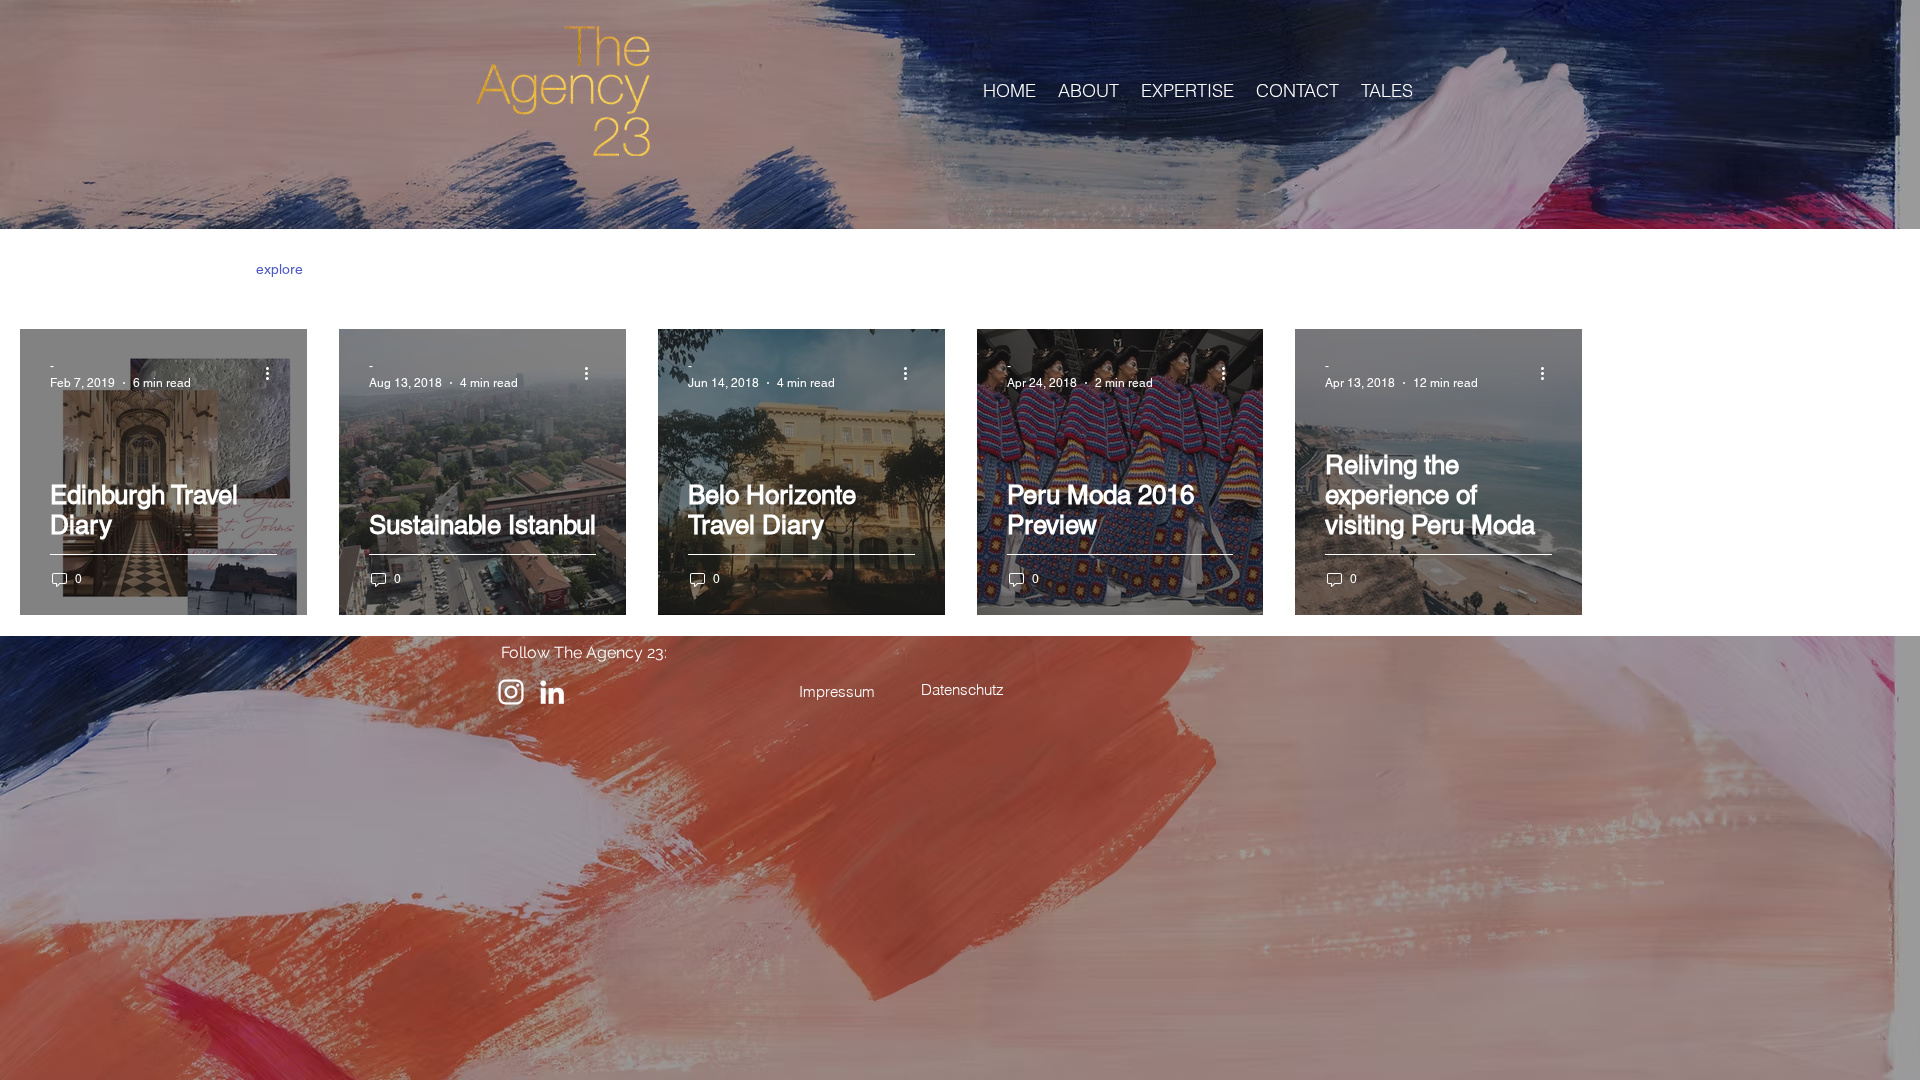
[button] (1874, 271)
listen (129, 269)
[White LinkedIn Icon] (552, 692)
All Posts (46, 269)
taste (429, 269)
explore (279, 269)
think (201, 269)
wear (358, 269)
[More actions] (274, 373)
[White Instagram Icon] (511, 692)
